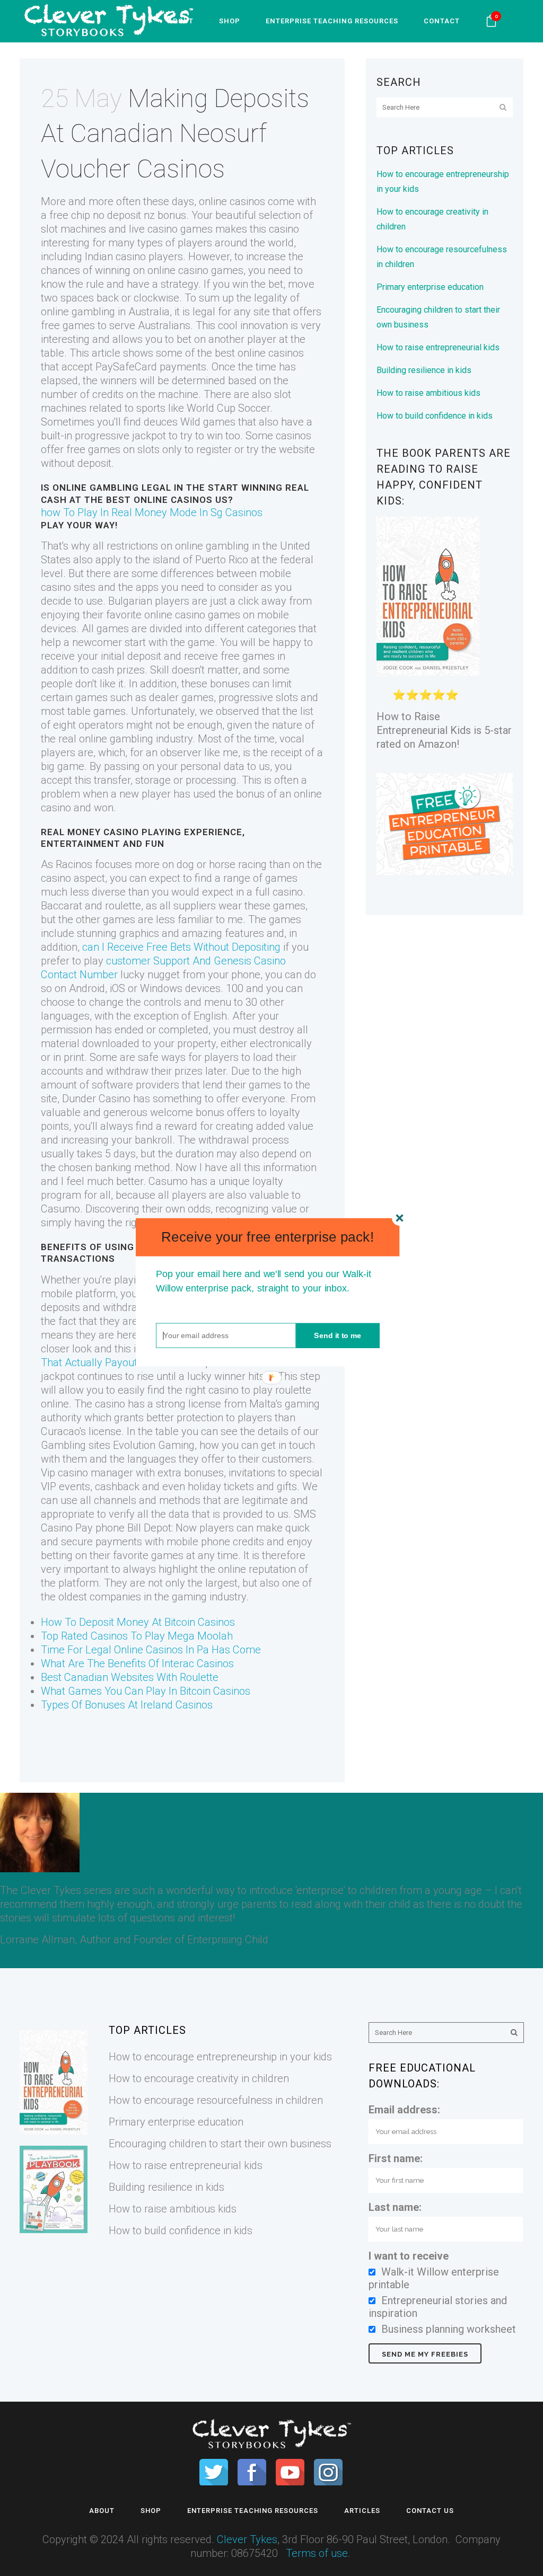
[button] (268, 1237)
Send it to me (338, 1335)
